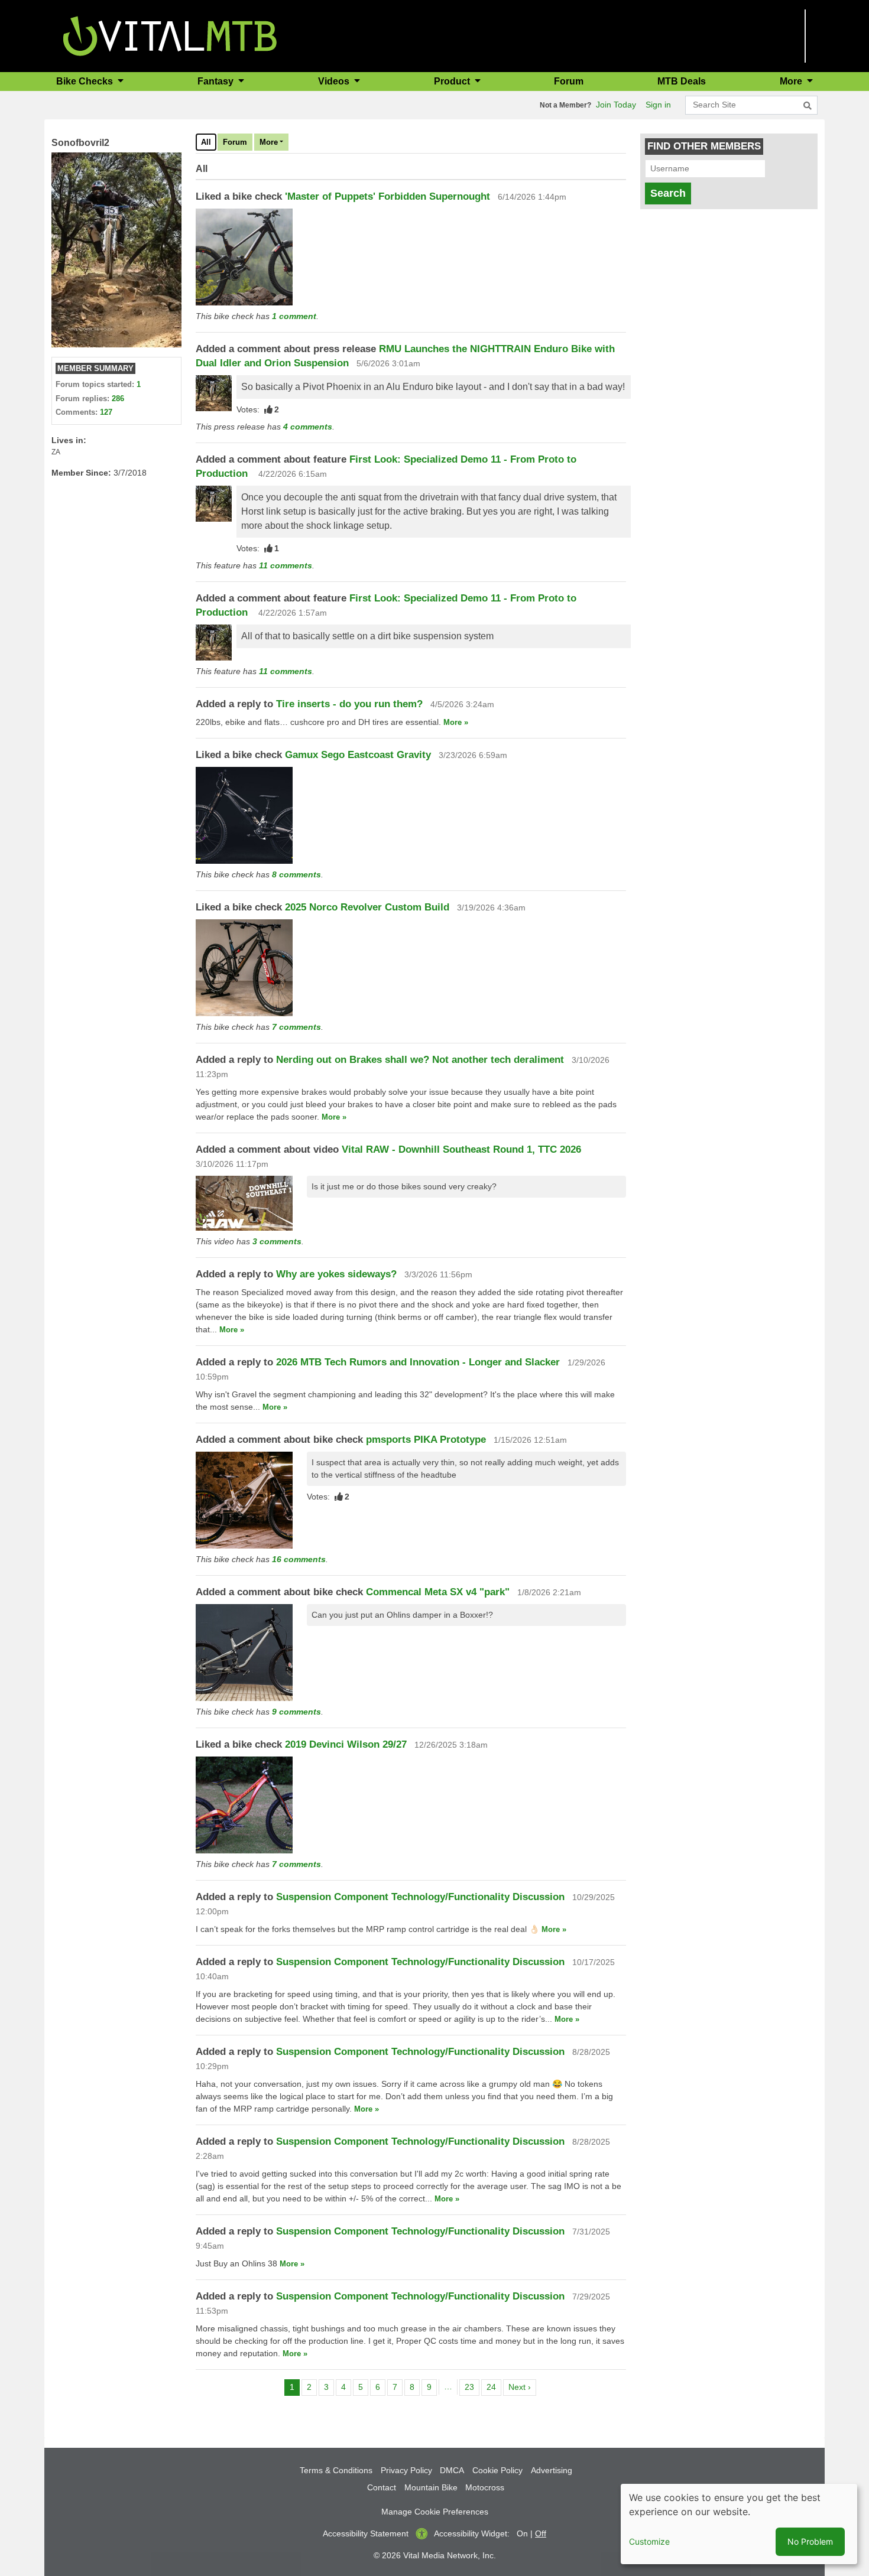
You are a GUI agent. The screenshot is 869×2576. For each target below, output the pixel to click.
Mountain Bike (431, 2487)
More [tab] (269, 142)
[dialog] (739, 2524)
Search (668, 193)
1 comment (294, 316)
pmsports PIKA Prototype (426, 1440)
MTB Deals (682, 81)
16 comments (299, 1559)
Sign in (658, 105)
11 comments (286, 565)
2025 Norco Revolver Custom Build (367, 907)
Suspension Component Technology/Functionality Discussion (420, 1897)
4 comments (308, 427)
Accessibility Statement (366, 2533)
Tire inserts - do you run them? (349, 704)
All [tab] (206, 142)
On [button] (522, 2533)
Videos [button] (335, 81)
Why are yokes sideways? (336, 1274)
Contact (382, 2487)
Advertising (552, 2470)
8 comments (296, 874)
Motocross (485, 2487)
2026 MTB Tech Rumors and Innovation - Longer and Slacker (418, 1362)
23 (472, 2387)
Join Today (616, 105)
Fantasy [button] (217, 81)
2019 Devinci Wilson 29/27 (346, 1744)
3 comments (277, 1241)
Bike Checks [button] (86, 81)
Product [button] (453, 81)
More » (456, 722)
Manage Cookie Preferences (435, 2512)
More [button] (792, 81)
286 (118, 399)
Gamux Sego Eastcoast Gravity (359, 755)
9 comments (296, 1712)
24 (494, 2387)
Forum (569, 81)
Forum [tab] (235, 142)
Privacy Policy (406, 2470)
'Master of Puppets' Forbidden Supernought (389, 196)
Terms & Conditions (336, 2470)
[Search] (808, 106)
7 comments (296, 1027)
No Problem (810, 2541)
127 (106, 412)
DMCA (452, 2470)
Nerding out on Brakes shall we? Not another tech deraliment (420, 1060)
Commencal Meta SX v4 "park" (438, 1592)
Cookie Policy (497, 2470)
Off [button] (541, 2533)
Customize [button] (649, 2541)
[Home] (170, 35)
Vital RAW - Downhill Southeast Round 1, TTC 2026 (461, 1149)
